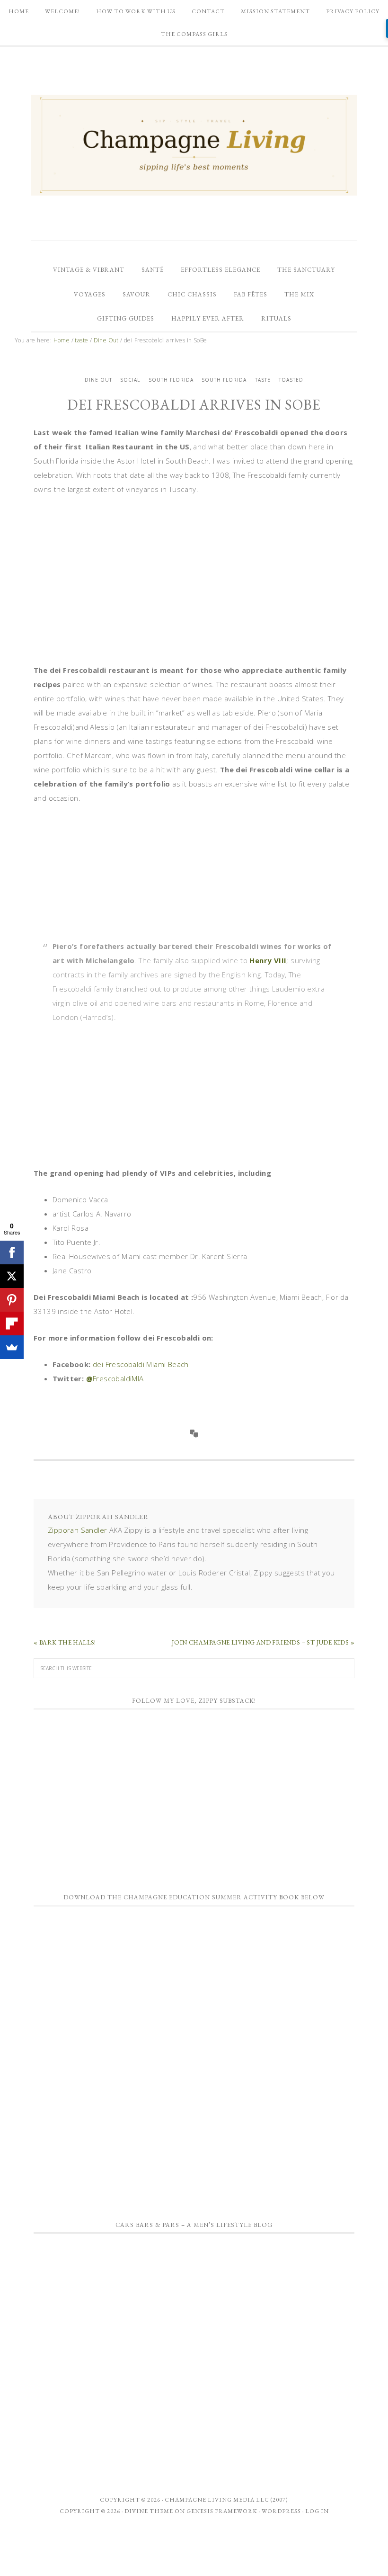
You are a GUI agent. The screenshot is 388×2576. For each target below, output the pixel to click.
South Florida (171, 380)
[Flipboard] (12, 1324)
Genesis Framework (222, 2511)
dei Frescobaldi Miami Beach (141, 1364)
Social (130, 380)
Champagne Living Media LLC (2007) (226, 2500)
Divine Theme (149, 2511)
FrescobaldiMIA (118, 1378)
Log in (317, 2511)
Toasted (291, 380)
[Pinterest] (12, 1300)
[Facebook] (12, 1252)
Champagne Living (194, 145)
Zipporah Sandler (77, 1530)
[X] (12, 1276)
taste (263, 380)
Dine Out (98, 380)
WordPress (281, 2511)
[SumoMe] (12, 1347)
